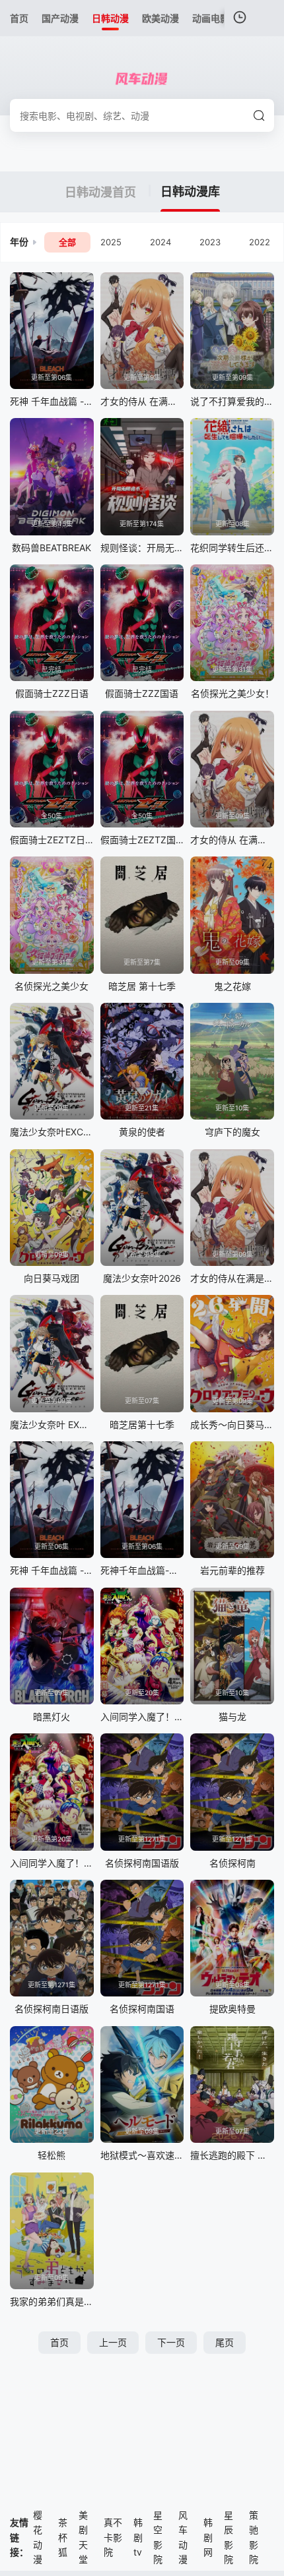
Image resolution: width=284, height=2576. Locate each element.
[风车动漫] (142, 79)
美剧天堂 (83, 2537)
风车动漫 (183, 2537)
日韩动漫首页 (102, 192)
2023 (210, 242)
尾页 (225, 2342)
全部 (67, 242)
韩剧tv (138, 2537)
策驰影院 (254, 2537)
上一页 (113, 2342)
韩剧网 (208, 2537)
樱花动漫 (38, 2537)
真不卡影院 (113, 2537)
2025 (111, 242)
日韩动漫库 (190, 192)
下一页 (171, 2342)
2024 (160, 242)
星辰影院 (229, 2537)
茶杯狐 (63, 2537)
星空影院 (158, 2537)
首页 (59, 2342)
